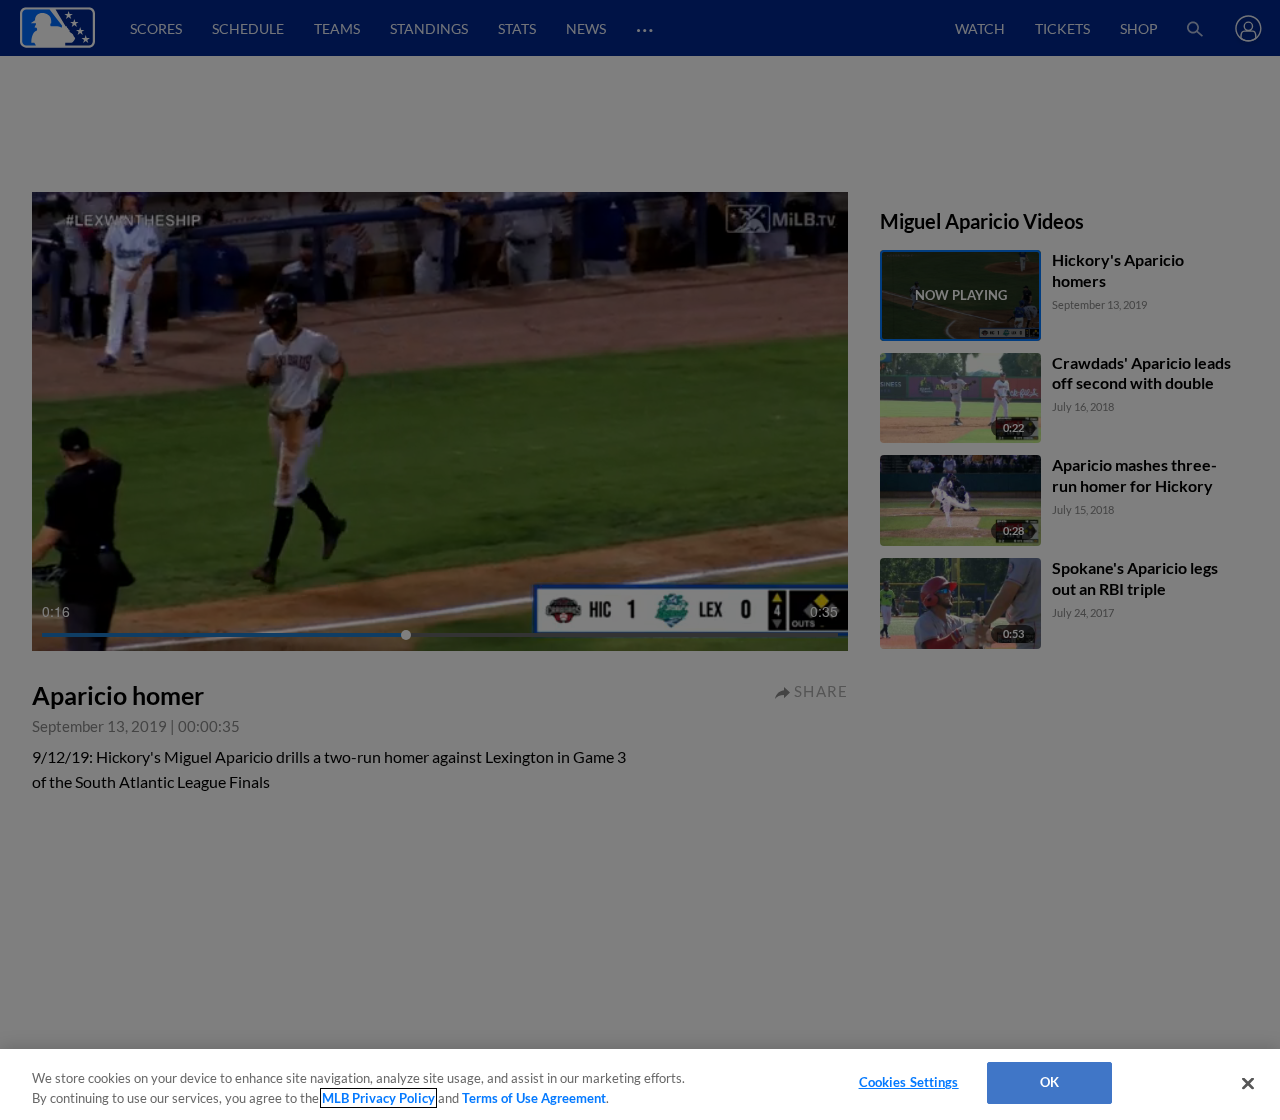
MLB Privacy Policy (378, 1098)
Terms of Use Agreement (534, 1098)
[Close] (1248, 1083)
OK (1049, 1082)
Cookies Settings (909, 1082)
